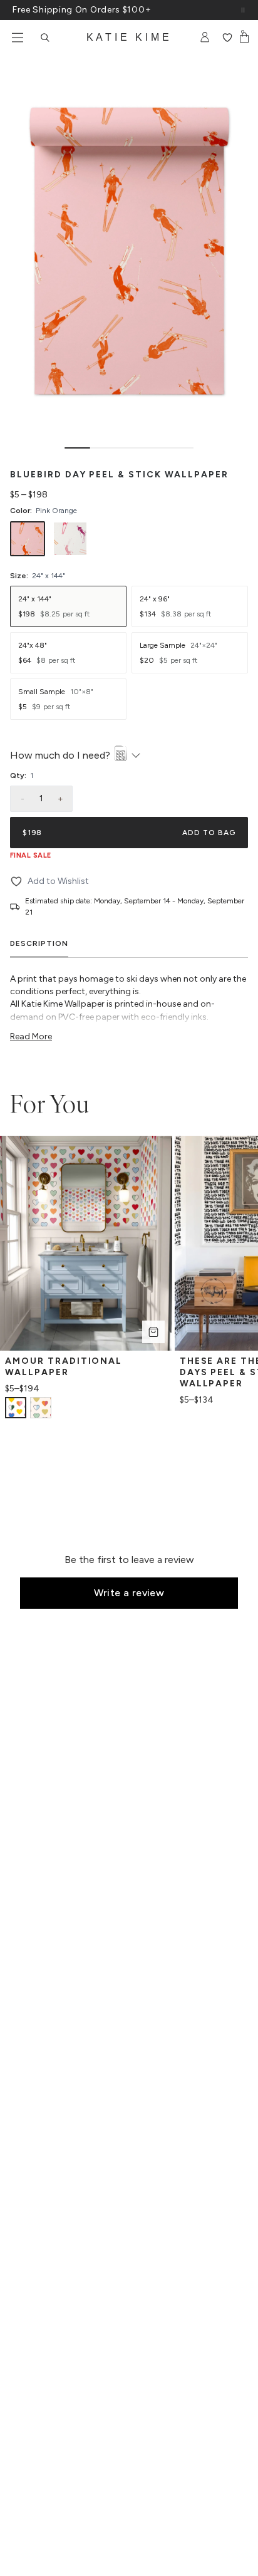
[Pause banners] (243, 10)
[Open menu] (18, 38)
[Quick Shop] (153, 1332)
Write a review (129, 1593)
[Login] (205, 38)
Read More (31, 1036)
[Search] (45, 38)
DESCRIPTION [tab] (39, 943)
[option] (28, 539)
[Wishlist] (227, 38)
